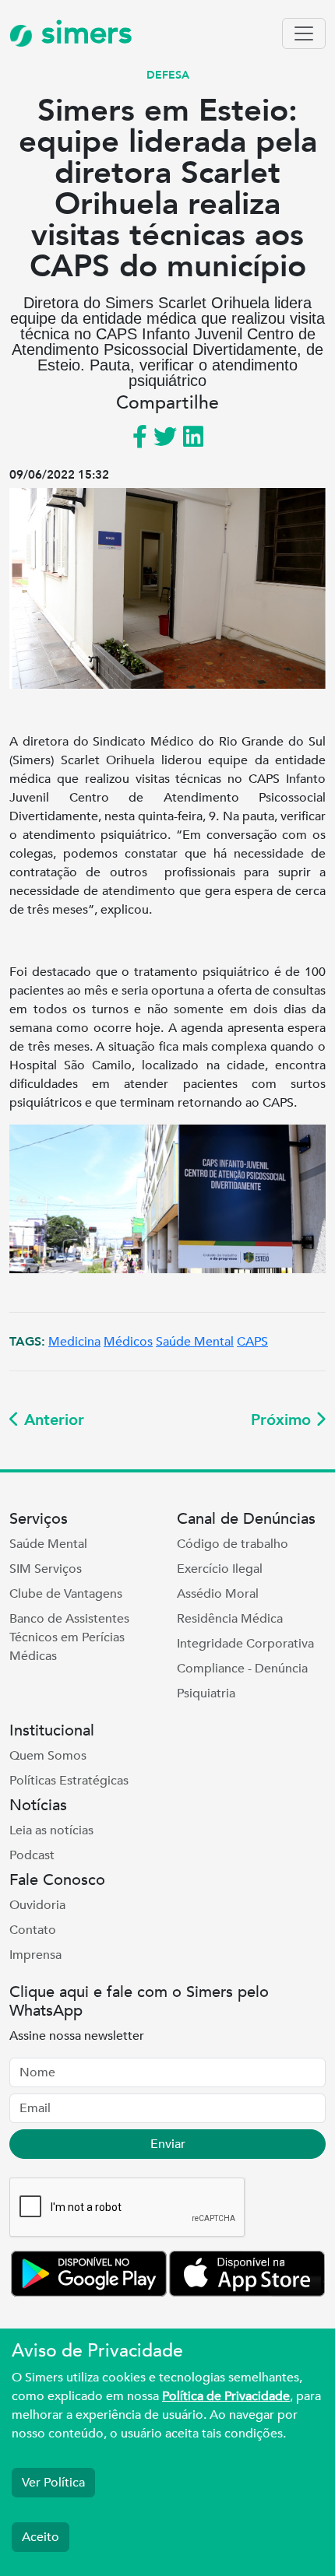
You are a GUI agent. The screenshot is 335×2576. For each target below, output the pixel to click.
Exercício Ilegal (220, 1569)
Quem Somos (48, 1756)
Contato (33, 1930)
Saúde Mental (195, 1342)
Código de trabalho (233, 1544)
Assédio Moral (218, 1594)
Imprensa (35, 1955)
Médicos (128, 1342)
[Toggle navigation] (304, 33)
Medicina (74, 1342)
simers (83, 33)
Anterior (52, 1420)
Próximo (283, 1420)
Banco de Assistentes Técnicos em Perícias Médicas (69, 1637)
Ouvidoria (37, 1905)
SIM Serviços (46, 1569)
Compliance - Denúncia (242, 1669)
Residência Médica (230, 1619)
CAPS (252, 1342)
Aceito (41, 2537)
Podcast (32, 1855)
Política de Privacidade (226, 2396)
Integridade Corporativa (245, 1644)
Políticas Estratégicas (69, 1781)
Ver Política (53, 2483)
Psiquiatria (206, 1693)
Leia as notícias (51, 1830)
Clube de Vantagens (66, 1594)
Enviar (168, 2144)
